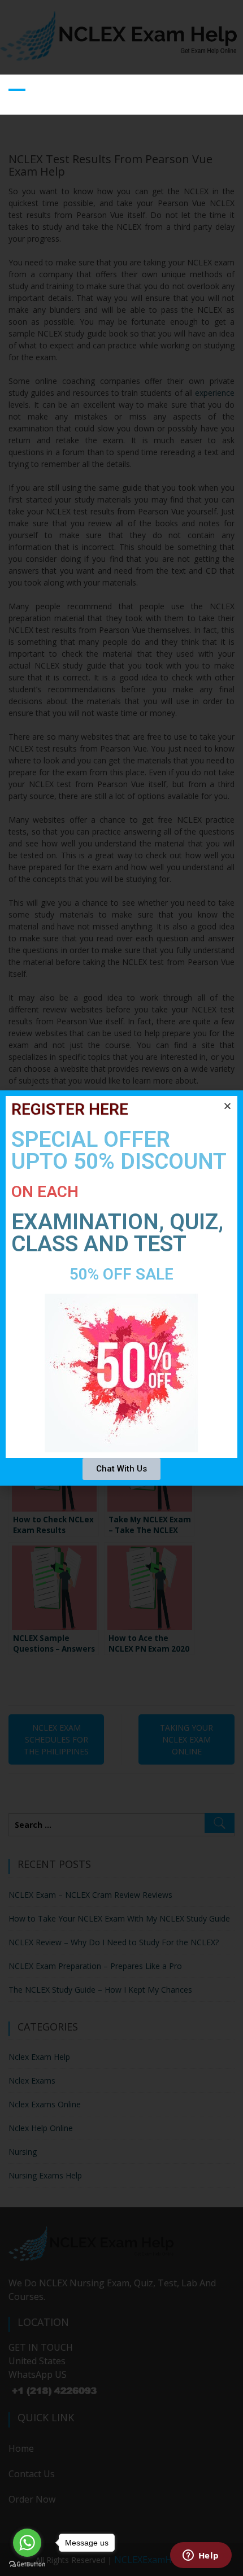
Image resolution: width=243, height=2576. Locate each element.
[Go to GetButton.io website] (27, 2564)
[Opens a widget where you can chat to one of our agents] (201, 2556)
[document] (121, 1288)
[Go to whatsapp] (27, 2543)
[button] (227, 1106)
